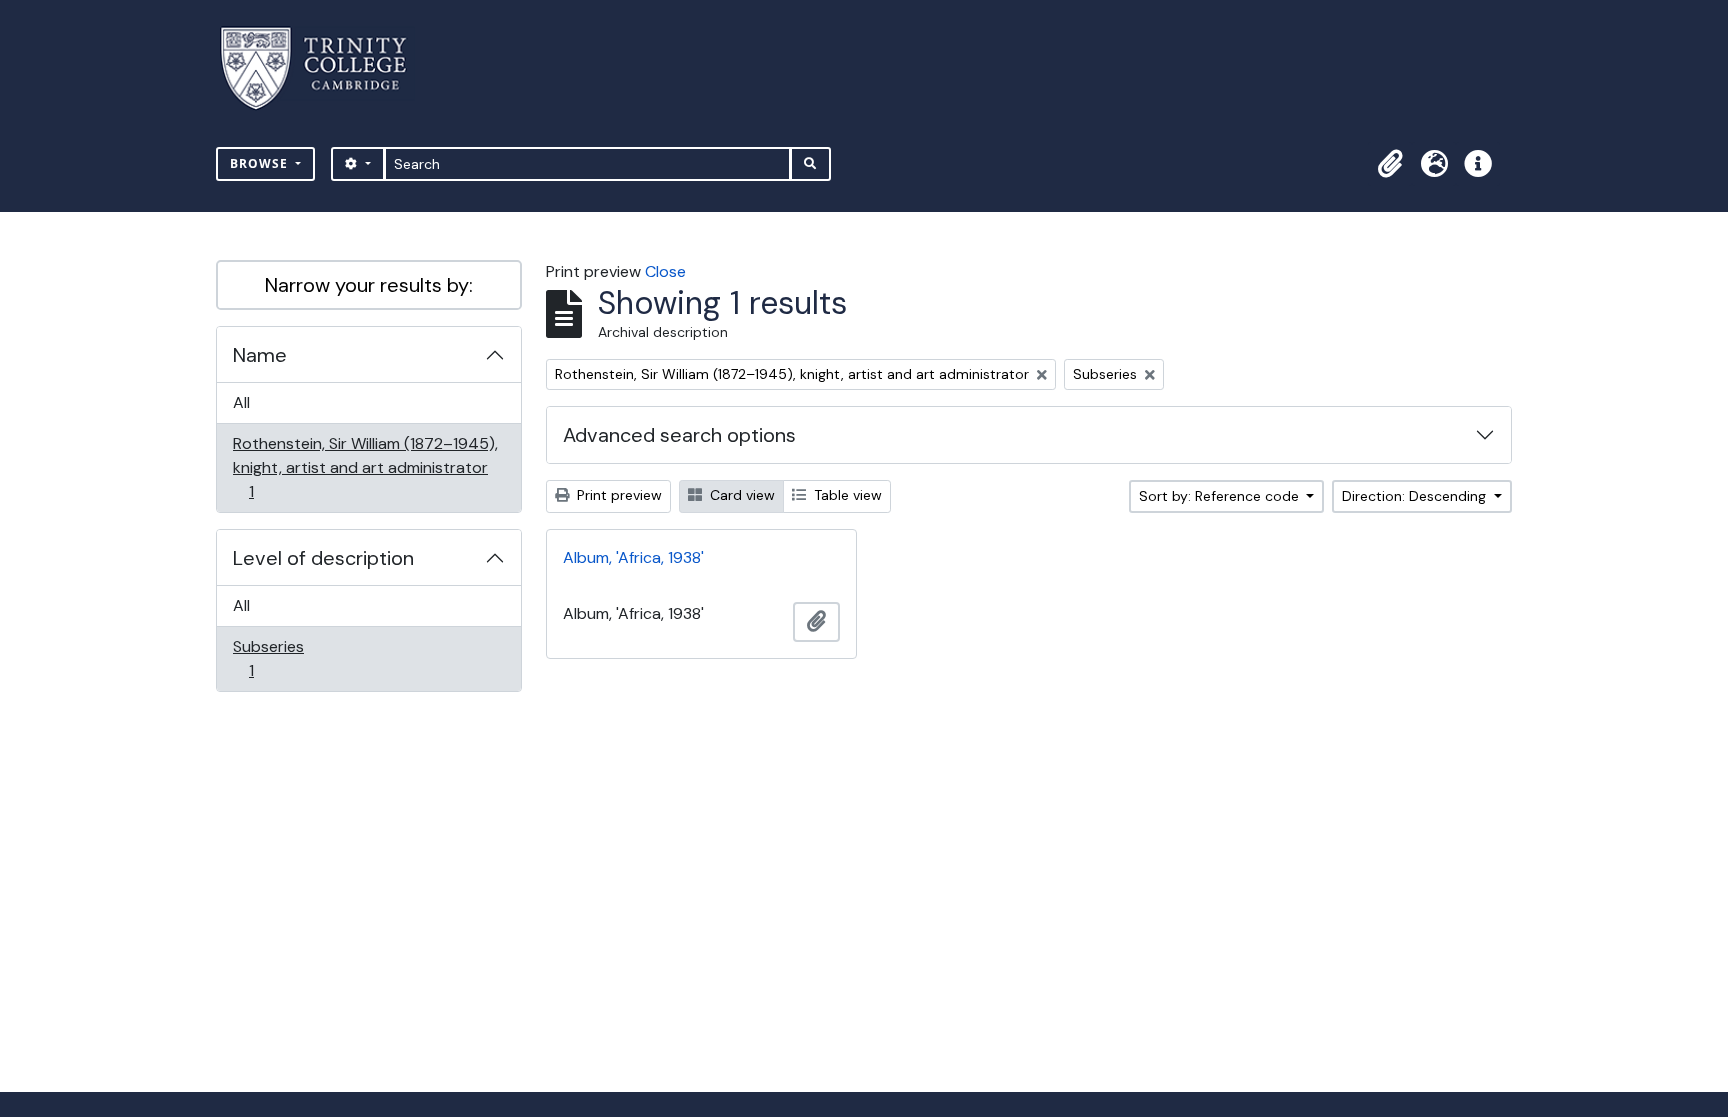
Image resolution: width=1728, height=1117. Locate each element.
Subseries (268, 658)
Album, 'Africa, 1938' (633, 557)
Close (665, 271)
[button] (1390, 164)
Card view (740, 495)
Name (260, 355)
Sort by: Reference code (1221, 496)
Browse (261, 163)
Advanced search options (679, 435)
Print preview (617, 495)
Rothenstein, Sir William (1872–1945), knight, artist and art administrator (365, 467)
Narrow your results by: (369, 285)
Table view (846, 495)
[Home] (325, 68)
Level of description (323, 558)
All (241, 402)
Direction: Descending (1416, 496)
